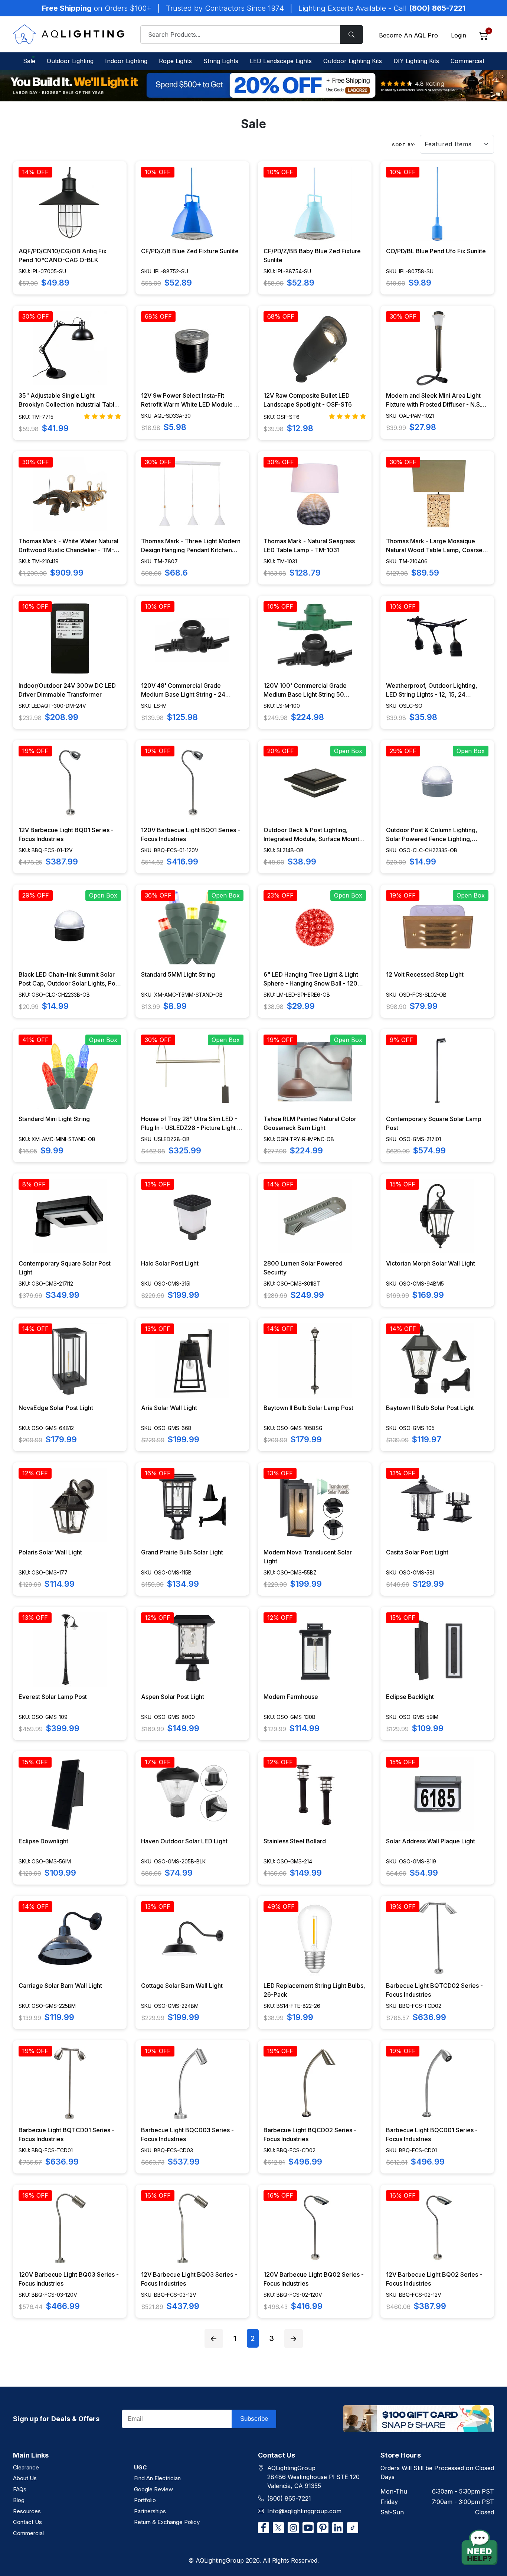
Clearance (26, 2467)
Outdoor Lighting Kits (353, 61)
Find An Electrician (157, 2478)
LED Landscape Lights (281, 61)
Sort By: (404, 145)
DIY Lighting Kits (416, 61)
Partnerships (150, 2511)
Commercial (467, 61)
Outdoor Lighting (70, 61)
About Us (25, 2478)
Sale (29, 61)
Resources (27, 2511)
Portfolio (145, 2500)
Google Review (153, 2489)
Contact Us (27, 2522)
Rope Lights (175, 61)
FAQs (20, 2489)
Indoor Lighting (126, 61)
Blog (19, 2500)
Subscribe (254, 2419)
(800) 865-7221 (289, 2498)
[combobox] (252, 35)
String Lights (221, 61)
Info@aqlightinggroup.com (304, 2511)
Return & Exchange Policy (167, 2522)
